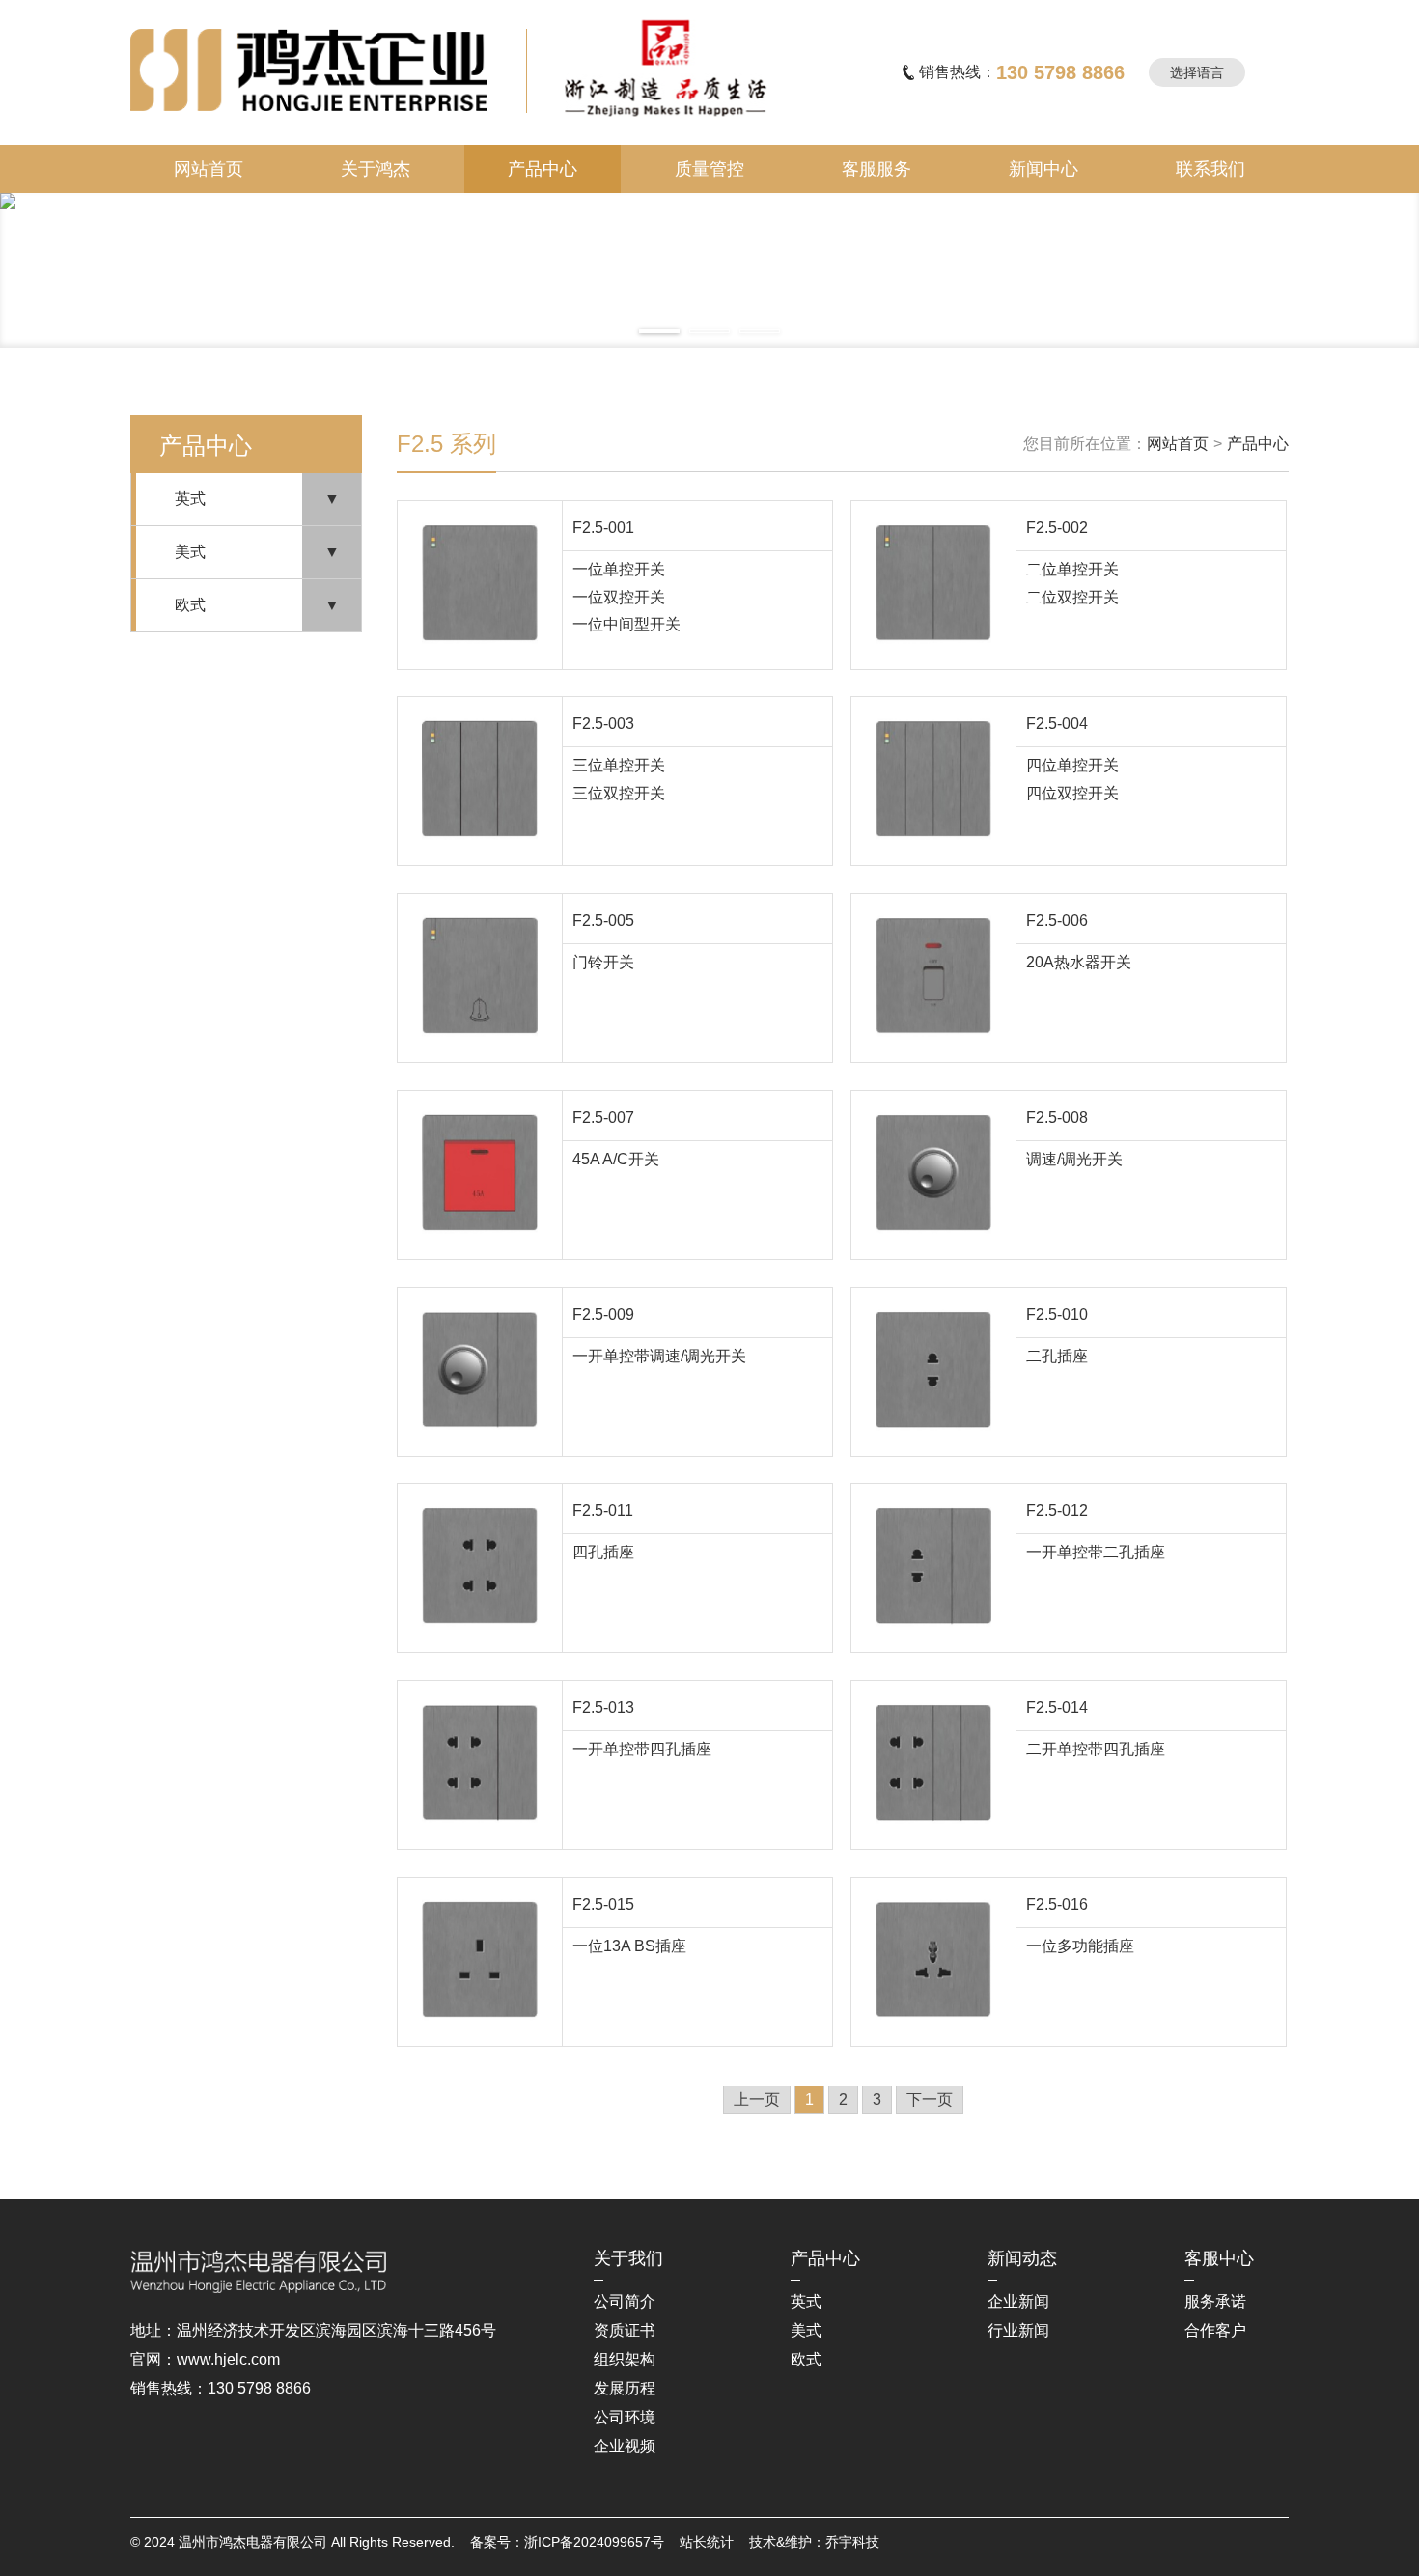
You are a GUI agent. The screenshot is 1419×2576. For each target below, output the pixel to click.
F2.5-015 (603, 1904)
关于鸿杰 (376, 169)
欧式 (190, 605)
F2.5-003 (603, 724)
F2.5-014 (1057, 1708)
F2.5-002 (1057, 528)
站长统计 (707, 2542)
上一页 (757, 2100)
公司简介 (625, 2301)
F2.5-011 (603, 1511)
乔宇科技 (852, 2542)
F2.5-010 (1057, 1315)
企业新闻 (1018, 2301)
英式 (190, 499)
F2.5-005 (603, 921)
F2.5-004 (1057, 724)
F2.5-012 (1057, 1511)
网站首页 (209, 169)
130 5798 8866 (1060, 72)
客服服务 (876, 169)
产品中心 (543, 169)
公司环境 (625, 2417)
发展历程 (625, 2388)
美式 (190, 552)
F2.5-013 (603, 1708)
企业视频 (625, 2446)
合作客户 (1215, 2330)
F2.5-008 (1057, 1118)
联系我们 (1210, 169)
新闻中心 (1043, 169)
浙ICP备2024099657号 (594, 2542)
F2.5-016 (1057, 1904)
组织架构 (625, 2359)
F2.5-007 (603, 1118)
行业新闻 (1018, 2330)
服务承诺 (1215, 2301)
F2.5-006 (1057, 921)
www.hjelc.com (228, 2359)
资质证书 (625, 2330)
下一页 (930, 2100)
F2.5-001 (603, 528)
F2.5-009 (603, 1315)
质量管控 (709, 169)
